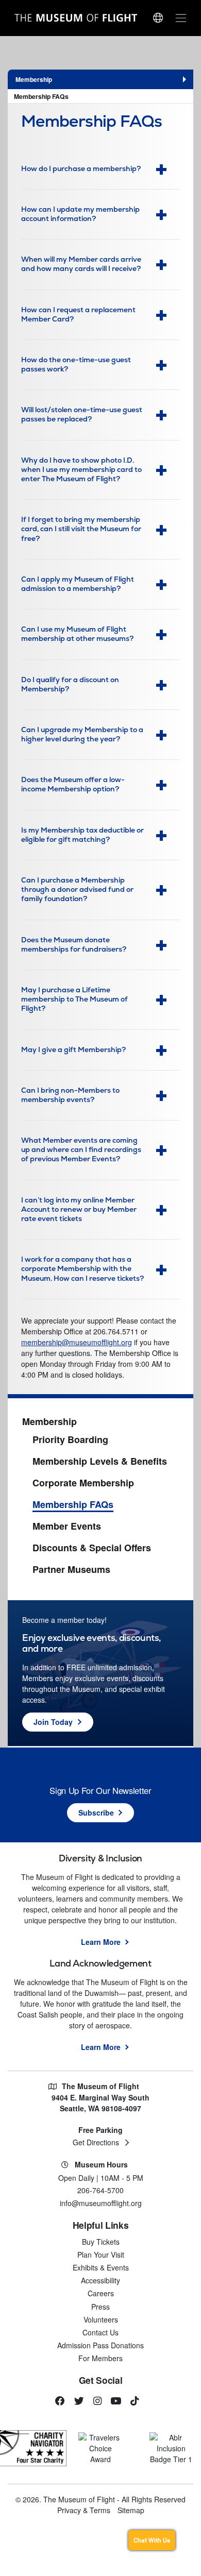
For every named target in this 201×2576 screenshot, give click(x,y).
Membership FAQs (41, 96)
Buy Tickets (101, 2242)
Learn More (101, 1942)
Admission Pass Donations (100, 2345)
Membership (49, 1422)
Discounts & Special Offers (92, 1548)
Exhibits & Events (101, 2267)
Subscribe (96, 1812)
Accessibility (100, 2280)
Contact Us (100, 2332)
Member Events (67, 1527)
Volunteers (101, 2319)
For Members (100, 2358)
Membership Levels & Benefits (100, 1462)
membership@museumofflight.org (77, 1342)
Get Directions (96, 2142)
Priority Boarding (70, 1440)
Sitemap (131, 2510)
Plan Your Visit (101, 2255)
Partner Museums (71, 1570)
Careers (101, 2293)
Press (100, 2307)
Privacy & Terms (84, 2510)
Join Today (53, 1722)
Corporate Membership (83, 1483)
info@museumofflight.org (101, 2203)
